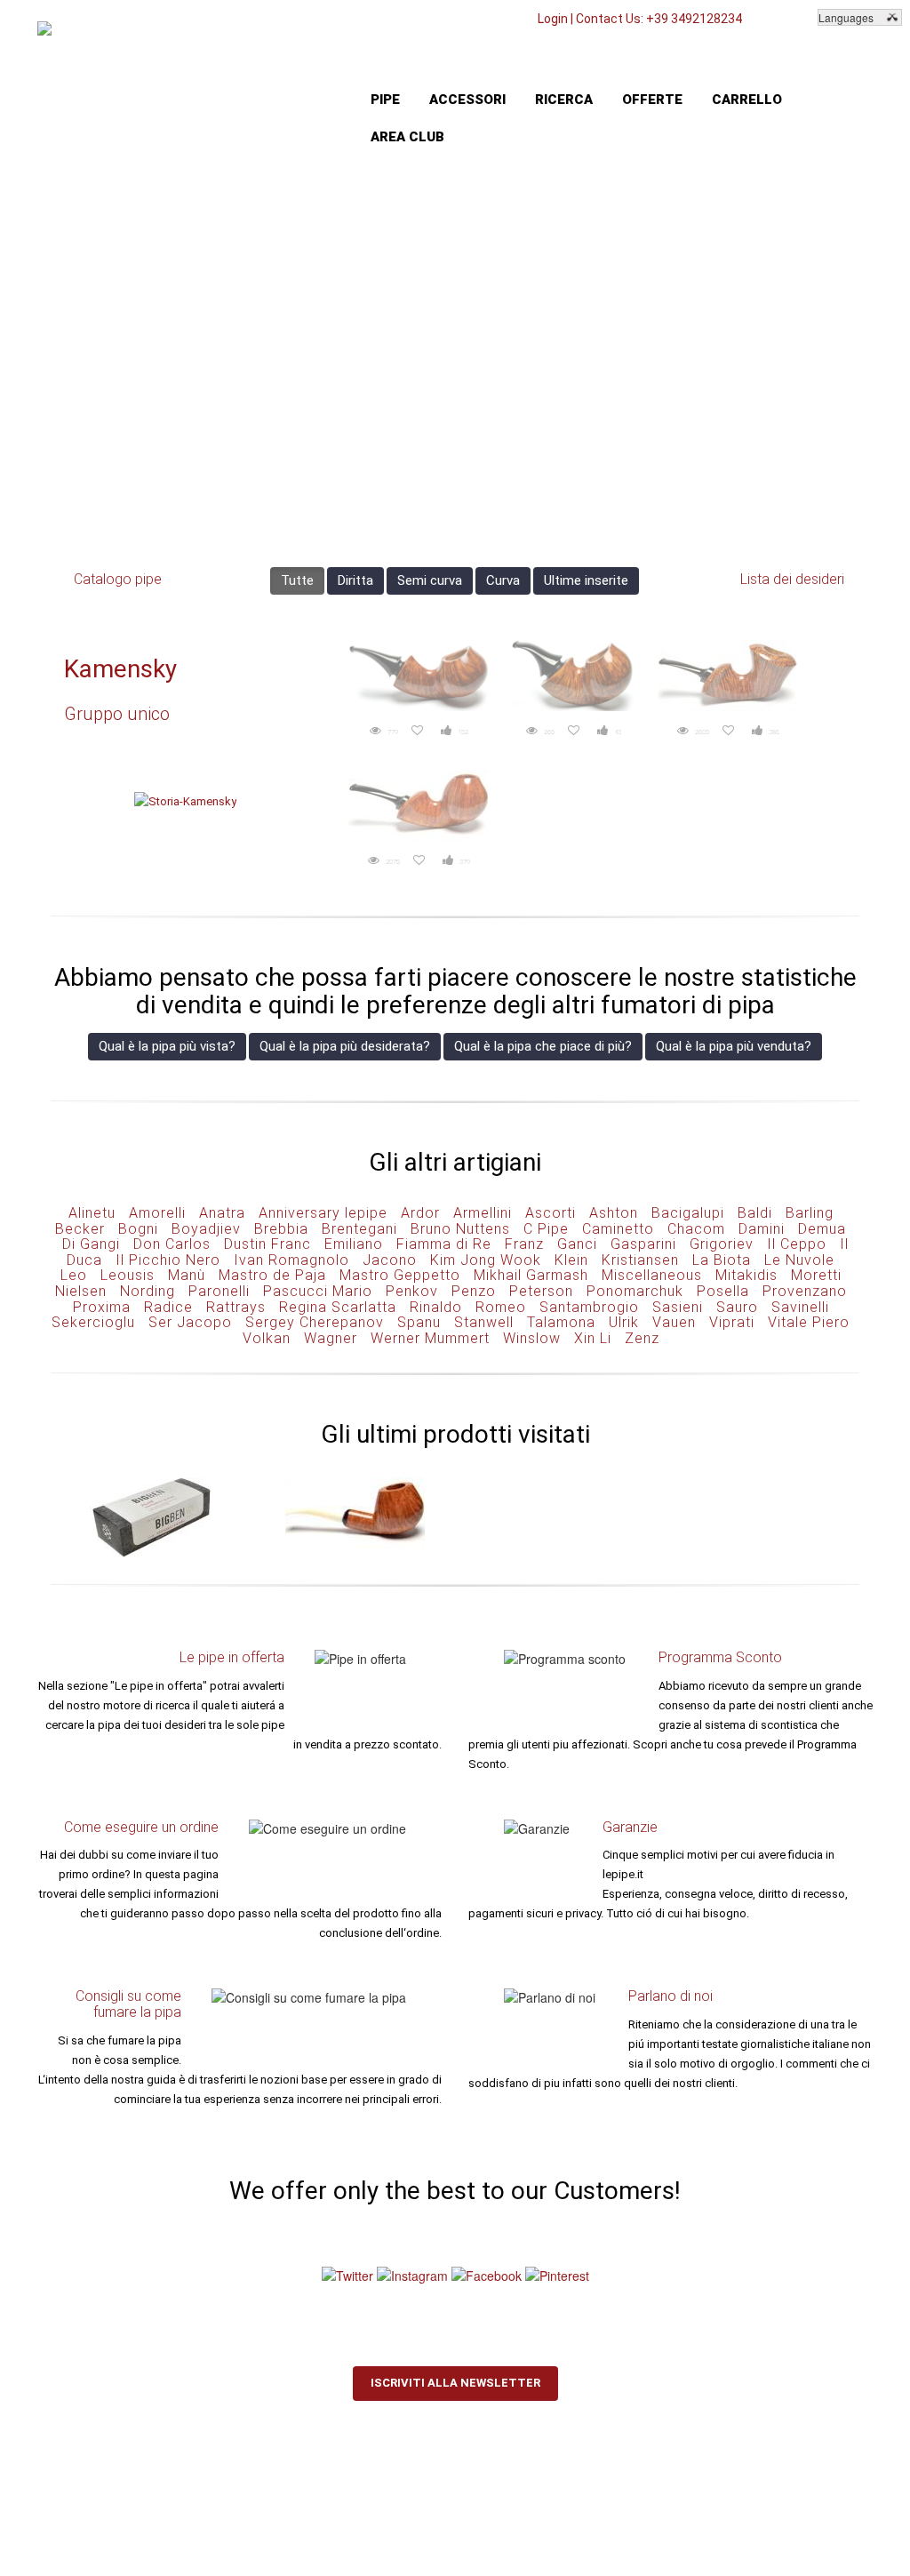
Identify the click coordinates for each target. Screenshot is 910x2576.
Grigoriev (722, 1244)
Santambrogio (589, 1307)
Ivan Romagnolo (291, 1260)
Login (553, 19)
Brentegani (359, 1229)
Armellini (483, 1213)
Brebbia (281, 1229)
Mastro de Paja (272, 1275)
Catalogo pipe (118, 579)
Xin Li (593, 1338)
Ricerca (564, 100)
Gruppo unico (117, 714)
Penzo (474, 1291)
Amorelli (157, 1213)
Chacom (696, 1229)
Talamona (561, 1322)
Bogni (138, 1229)
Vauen (674, 1322)
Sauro (737, 1307)
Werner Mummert (430, 1338)
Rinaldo (436, 1307)
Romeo (501, 1307)
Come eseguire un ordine (141, 1827)
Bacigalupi (688, 1213)
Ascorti (551, 1213)
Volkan (267, 1338)
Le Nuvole (799, 1260)
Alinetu (92, 1213)
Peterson (541, 1291)
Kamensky (120, 669)
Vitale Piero (809, 1322)
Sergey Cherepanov (315, 1322)
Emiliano (354, 1244)
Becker (80, 1229)
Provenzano (805, 1291)
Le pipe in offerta (232, 1657)
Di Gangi (91, 1244)
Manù (187, 1275)
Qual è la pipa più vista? (167, 1046)
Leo (74, 1275)
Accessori (467, 100)
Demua (822, 1229)
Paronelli (219, 1291)
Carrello (747, 100)
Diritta (355, 580)
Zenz (642, 1338)
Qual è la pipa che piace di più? (543, 1046)
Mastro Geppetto (400, 1275)
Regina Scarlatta (338, 1307)
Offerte (652, 100)
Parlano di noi (671, 1996)
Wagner (331, 1338)
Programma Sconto (720, 1657)
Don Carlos (172, 1244)
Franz (524, 1244)
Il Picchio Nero (168, 1260)
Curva (503, 580)
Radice (168, 1307)
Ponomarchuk (635, 1291)
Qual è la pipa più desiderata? (345, 1046)
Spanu (419, 1322)
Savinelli (800, 1307)
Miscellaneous (652, 1275)
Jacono (390, 1260)
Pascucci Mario (318, 1291)
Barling (810, 1213)
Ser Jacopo (190, 1322)
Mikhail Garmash (531, 1275)
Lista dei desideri (792, 579)
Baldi (755, 1213)
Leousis (128, 1275)
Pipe (385, 100)
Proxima (102, 1307)
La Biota (722, 1260)
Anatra (222, 1213)
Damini (762, 1229)
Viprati (732, 1322)
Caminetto (618, 1229)
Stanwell (484, 1322)
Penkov (412, 1291)
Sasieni (678, 1307)
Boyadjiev (206, 1229)
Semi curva (430, 580)
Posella (723, 1291)
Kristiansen (640, 1260)
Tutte (297, 580)
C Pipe (546, 1229)
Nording (148, 1291)
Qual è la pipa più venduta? (734, 1046)
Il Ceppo (797, 1244)
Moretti (816, 1275)
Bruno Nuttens (460, 1229)
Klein (571, 1260)
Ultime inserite (586, 580)
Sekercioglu (93, 1322)
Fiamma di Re (444, 1244)
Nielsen (81, 1291)
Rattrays (236, 1307)
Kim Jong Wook (486, 1260)
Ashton (614, 1213)
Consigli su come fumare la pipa (128, 2004)
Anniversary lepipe (323, 1213)
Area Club (407, 137)
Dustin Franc (267, 1244)
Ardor (420, 1213)
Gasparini (643, 1244)
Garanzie (630, 1827)
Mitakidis (746, 1275)
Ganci (577, 1244)
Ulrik (624, 1322)
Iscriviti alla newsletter (455, 2383)
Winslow (532, 1338)
